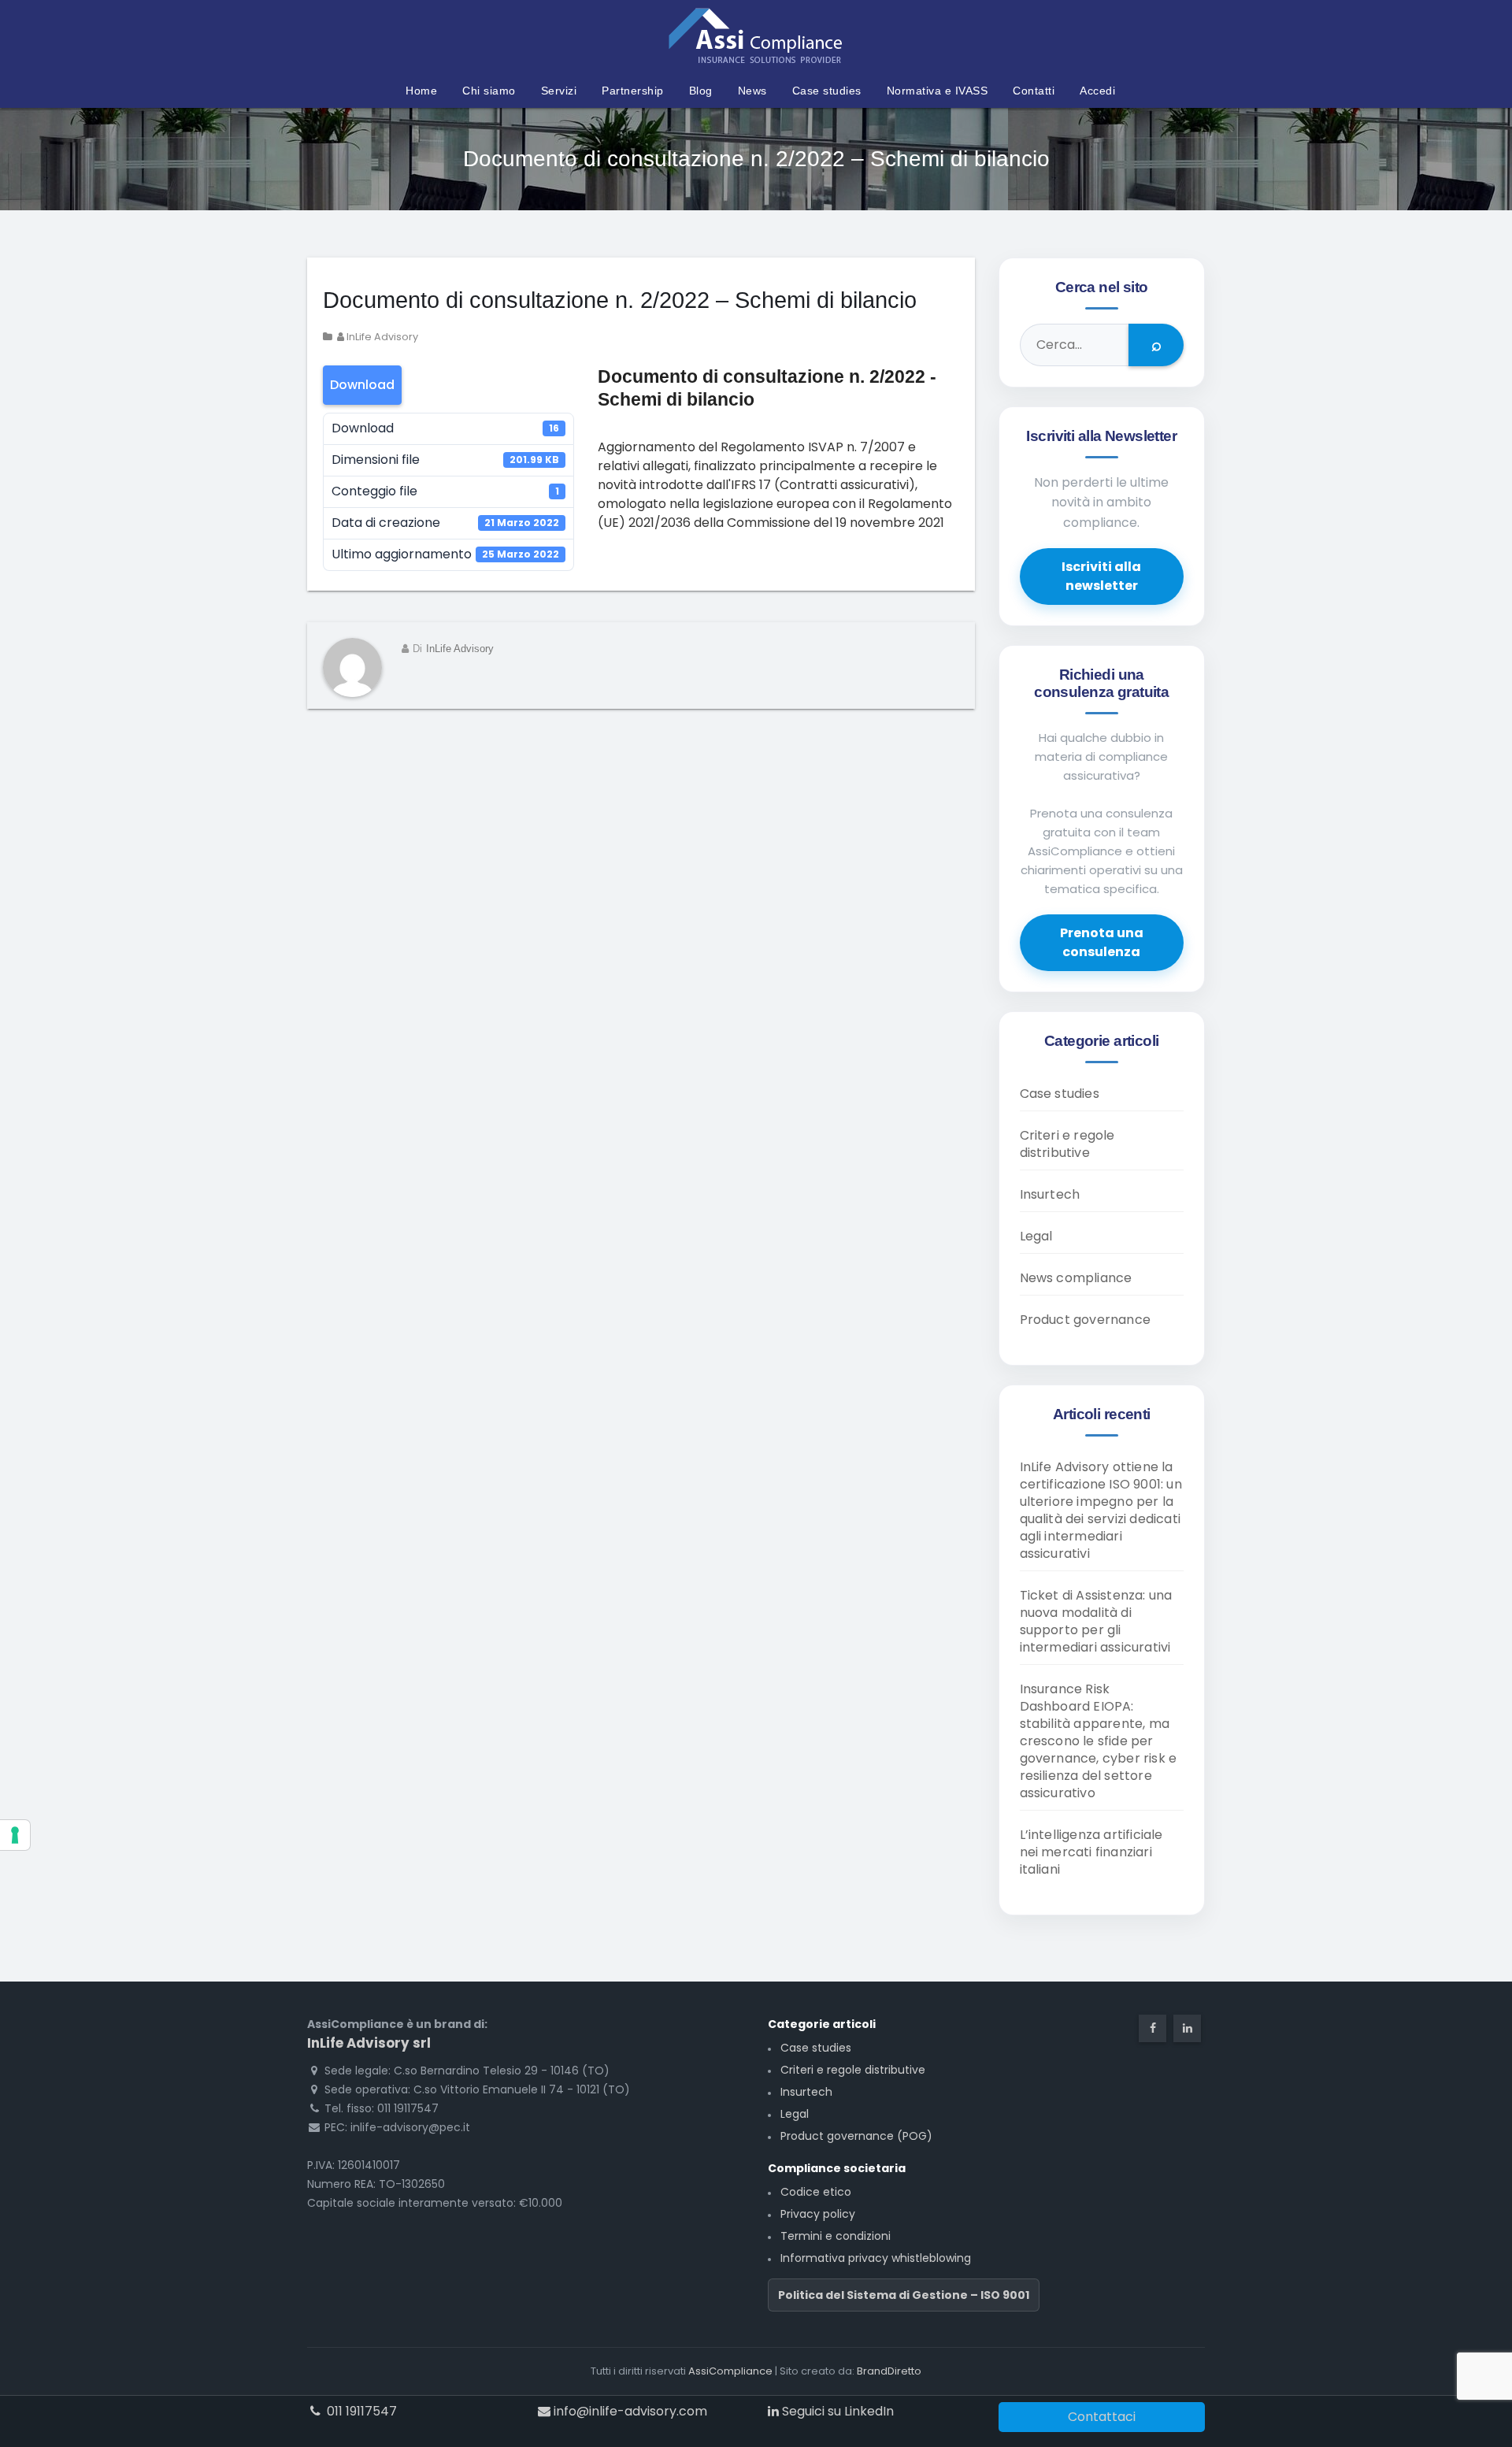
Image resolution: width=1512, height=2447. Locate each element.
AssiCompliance (730, 2371)
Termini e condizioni (836, 2236)
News (752, 91)
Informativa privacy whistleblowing (876, 2258)
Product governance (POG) (856, 2136)
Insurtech (1050, 1194)
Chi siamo (489, 91)
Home (421, 91)
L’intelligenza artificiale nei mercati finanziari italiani (1091, 1852)
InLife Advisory (381, 337)
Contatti (1034, 91)
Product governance (1086, 1320)
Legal (1036, 1236)
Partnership (633, 91)
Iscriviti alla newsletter (1101, 576)
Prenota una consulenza (1102, 942)
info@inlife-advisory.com (629, 2411)
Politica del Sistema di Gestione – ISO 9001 (904, 2295)
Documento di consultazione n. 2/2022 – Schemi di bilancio (620, 300)
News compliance (1076, 1278)
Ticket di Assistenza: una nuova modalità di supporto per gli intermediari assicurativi (1096, 1621)
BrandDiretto (889, 2371)
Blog (701, 91)
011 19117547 (360, 2411)
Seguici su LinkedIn (836, 2411)
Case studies (827, 91)
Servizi (559, 91)
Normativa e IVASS (938, 91)
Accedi (1097, 91)
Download (362, 385)
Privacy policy (818, 2214)
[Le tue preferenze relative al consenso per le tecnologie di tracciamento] (15, 1835)
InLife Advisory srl (369, 2043)
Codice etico (816, 2192)
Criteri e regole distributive (1067, 1144)
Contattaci (1102, 2417)
